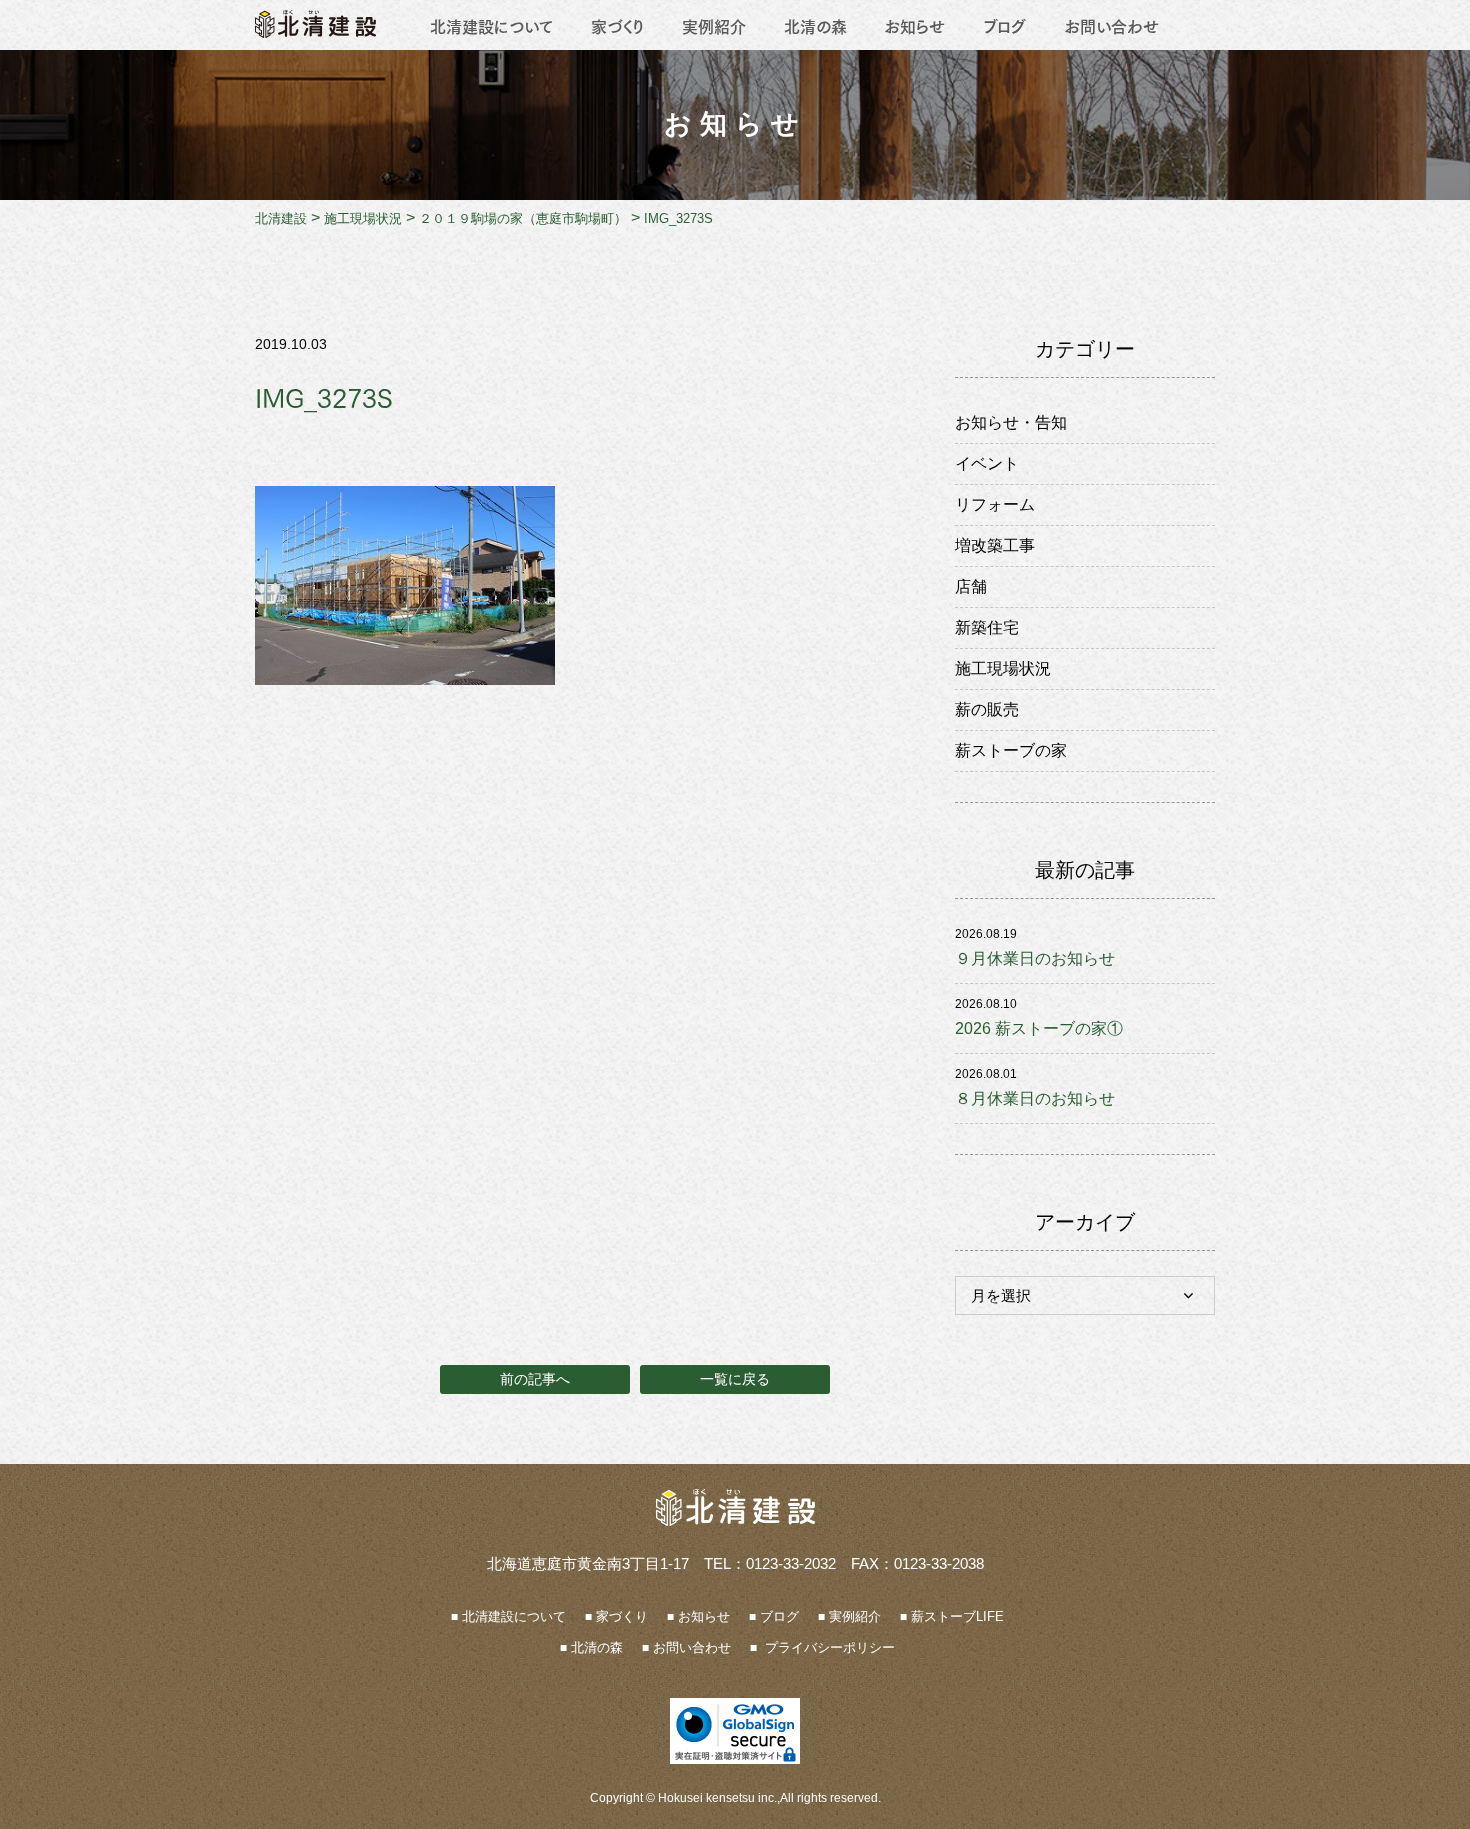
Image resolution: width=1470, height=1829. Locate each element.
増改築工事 (995, 545)
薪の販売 (987, 709)
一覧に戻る (735, 1379)
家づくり (617, 25)
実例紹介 (714, 25)
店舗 (971, 586)
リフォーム (995, 504)
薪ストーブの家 (1011, 750)
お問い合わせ (1111, 25)
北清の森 (815, 25)
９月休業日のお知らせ (1035, 958)
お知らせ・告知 (1011, 422)
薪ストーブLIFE (957, 1616)
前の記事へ (535, 1379)
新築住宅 (987, 627)
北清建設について (491, 25)
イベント (987, 463)
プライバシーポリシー (828, 1647)
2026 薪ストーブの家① (1039, 1028)
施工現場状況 (1003, 668)
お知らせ (914, 25)
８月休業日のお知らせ (1035, 1098)
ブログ (1004, 25)
